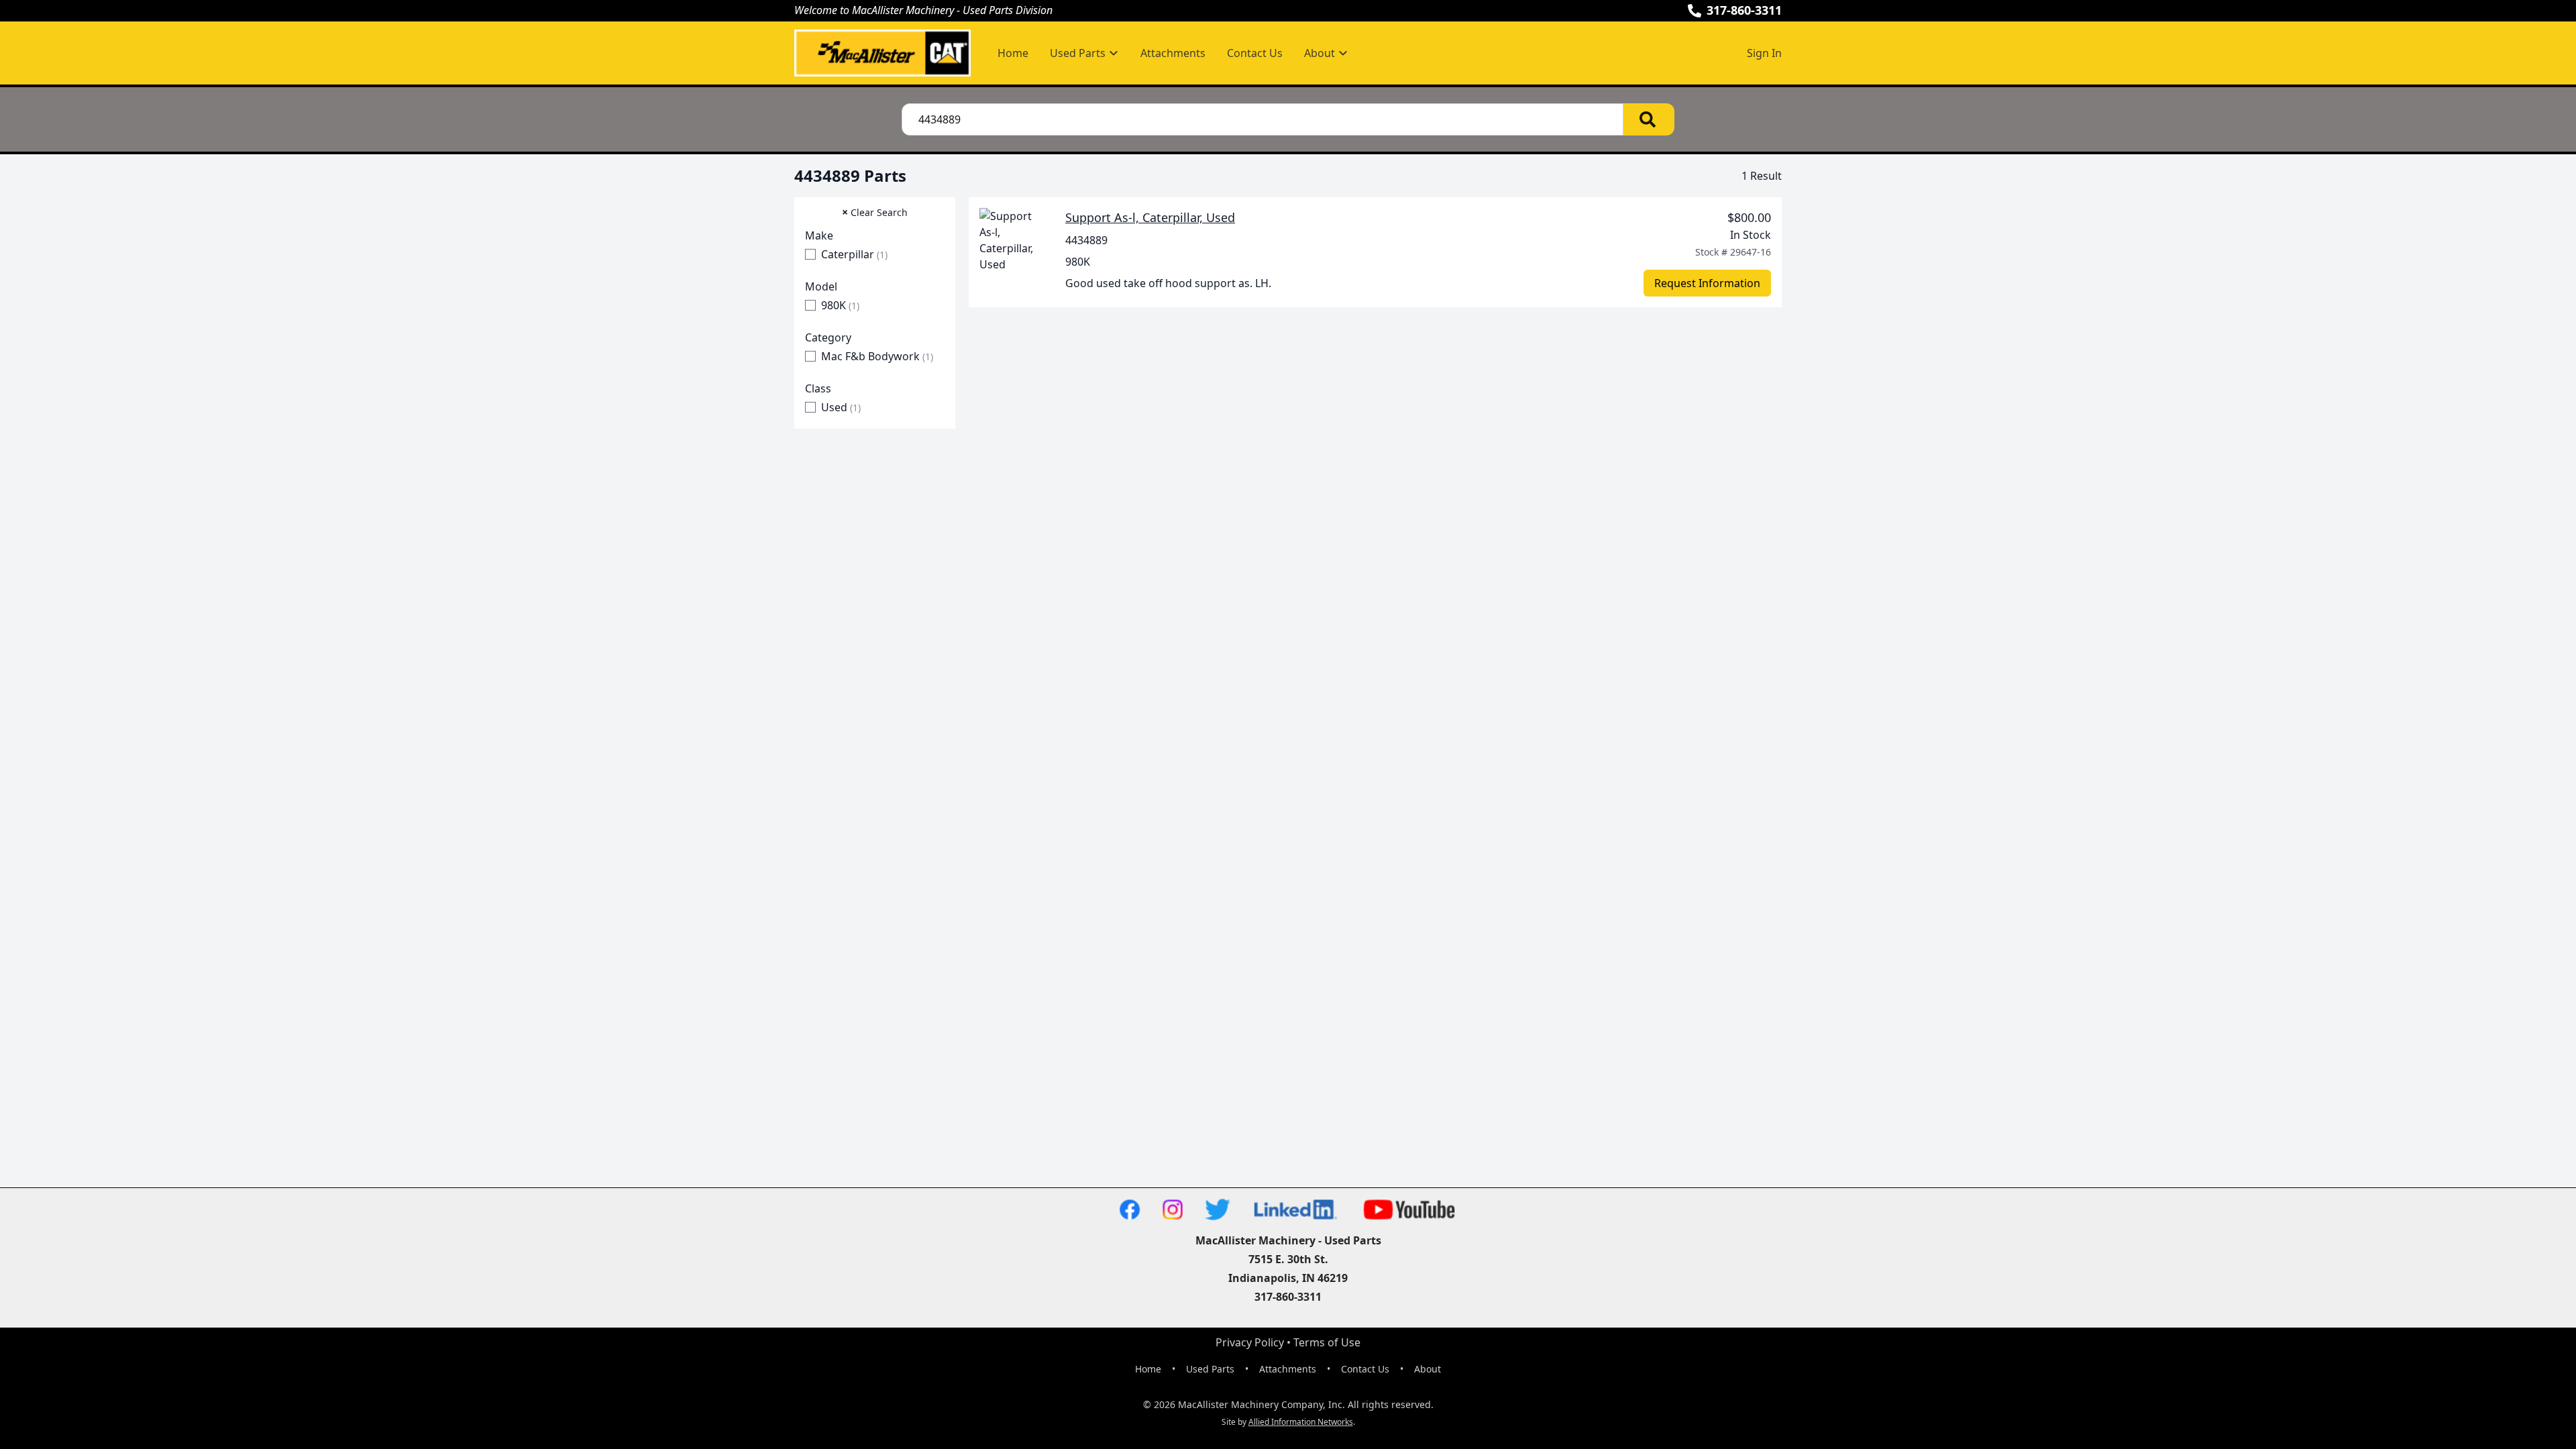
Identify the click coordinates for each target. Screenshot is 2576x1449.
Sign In (1764, 53)
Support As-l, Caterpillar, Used (1150, 217)
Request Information (1707, 283)
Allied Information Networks (1301, 1422)
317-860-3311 (1744, 10)
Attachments (1173, 53)
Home (1013, 53)
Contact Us (1255, 53)
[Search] (1649, 119)
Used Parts (1210, 1369)
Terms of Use (1327, 1342)
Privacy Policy (1250, 1342)
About (1428, 1369)
